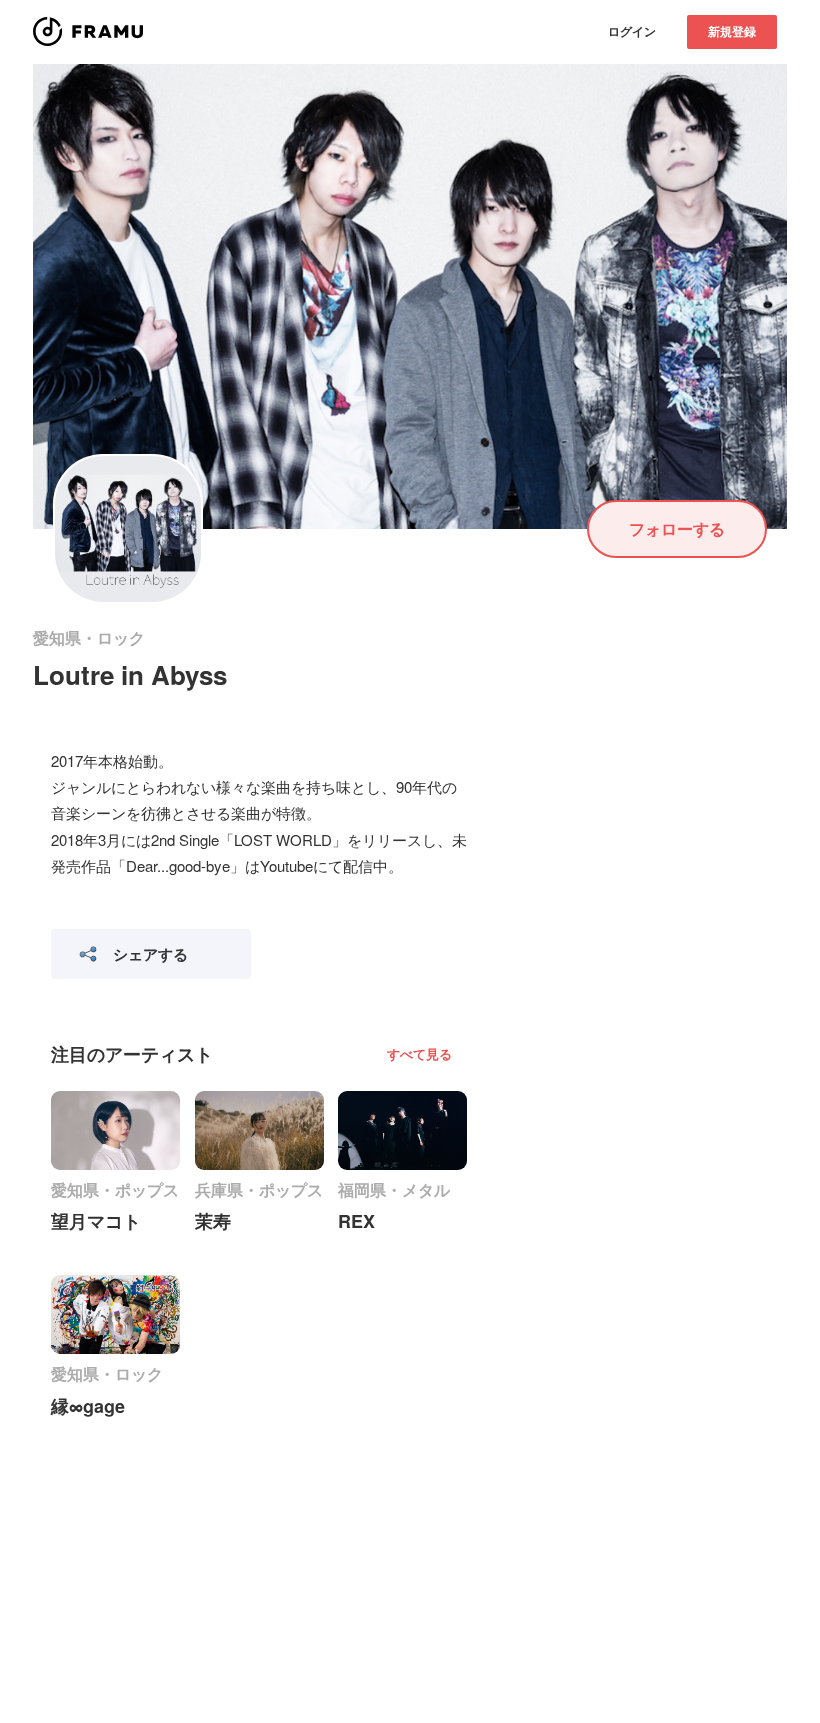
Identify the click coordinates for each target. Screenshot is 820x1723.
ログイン (632, 31)
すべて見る (419, 1053)
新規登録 (732, 31)
